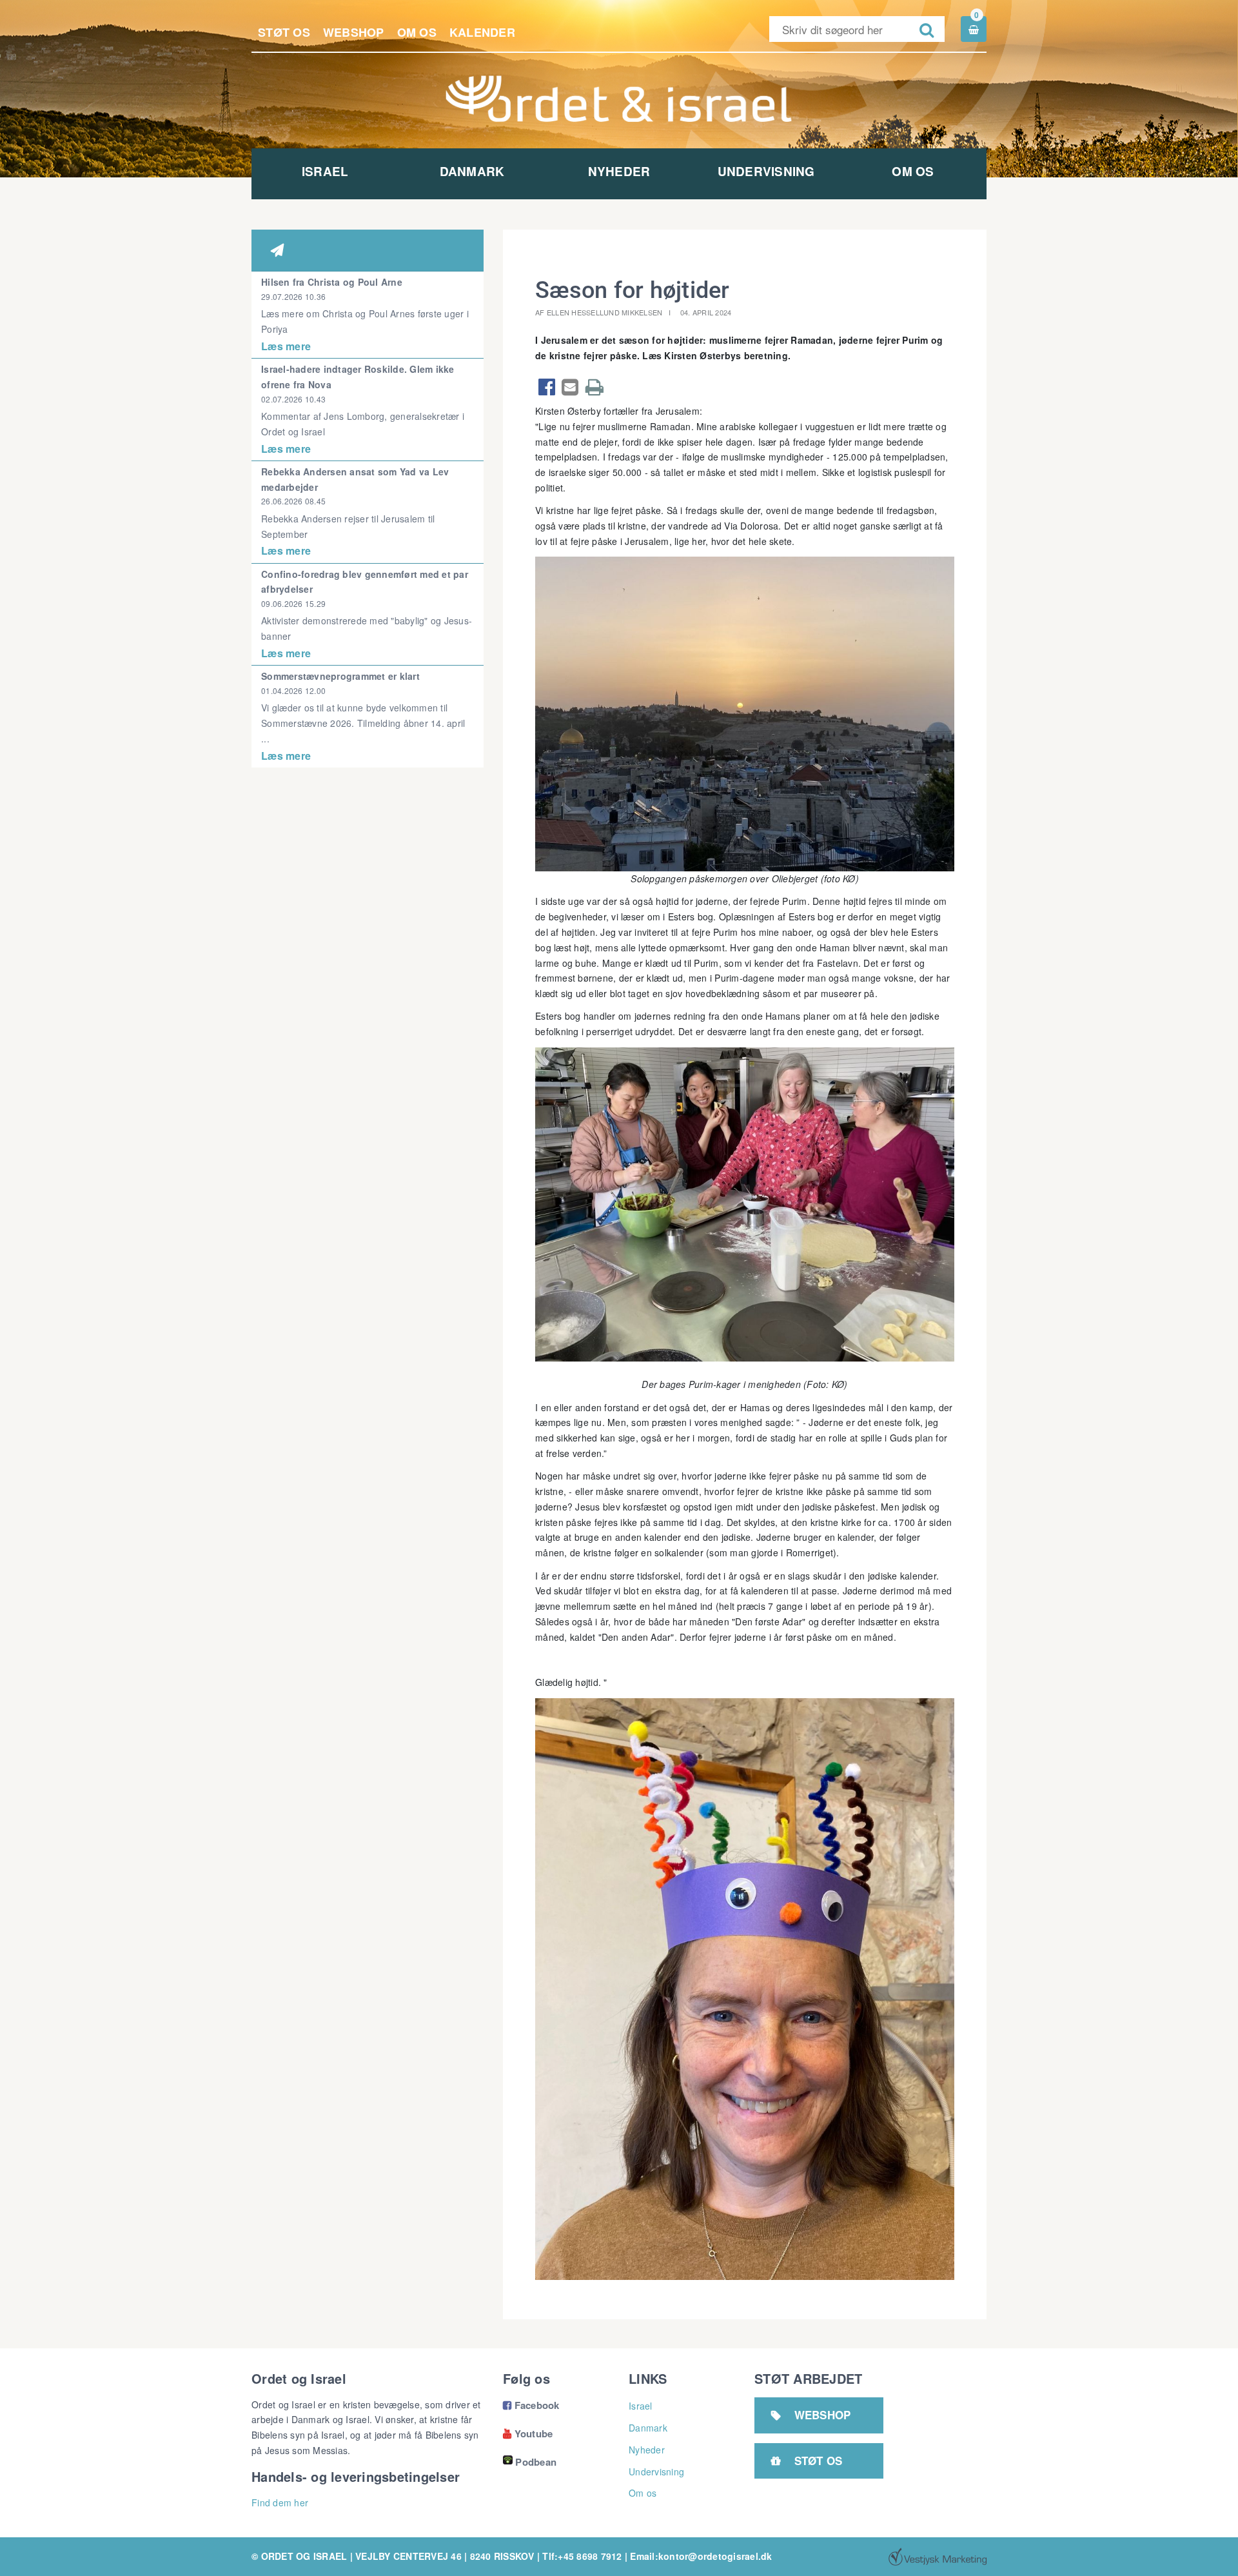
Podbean (536, 2462)
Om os (417, 32)
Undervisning (766, 171)
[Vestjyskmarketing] (938, 2557)
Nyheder (619, 171)
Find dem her (280, 2502)
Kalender (482, 32)
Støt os (284, 32)
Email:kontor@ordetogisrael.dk (701, 2556)
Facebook (531, 2405)
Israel (325, 171)
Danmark (472, 171)
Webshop (354, 32)
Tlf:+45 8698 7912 (582, 2556)
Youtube (528, 2433)
